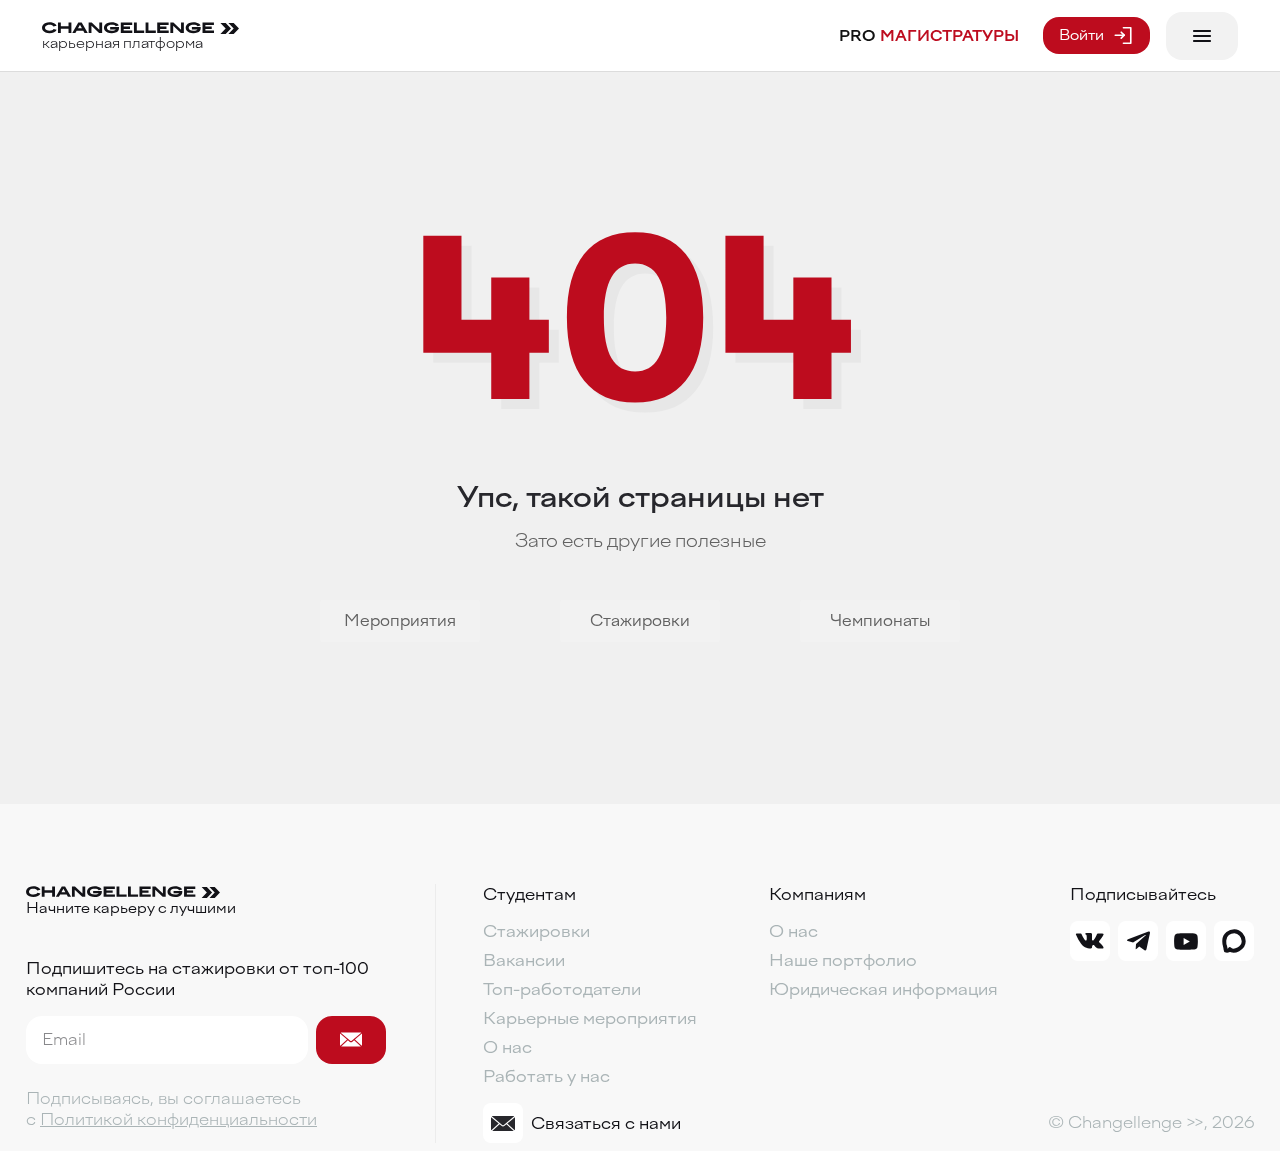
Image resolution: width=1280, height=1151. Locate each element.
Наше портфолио (843, 960)
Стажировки (640, 621)
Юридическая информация (883, 989)
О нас (507, 1047)
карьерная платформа (122, 43)
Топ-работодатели (562, 989)
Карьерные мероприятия (590, 1018)
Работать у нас (546, 1076)
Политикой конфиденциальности (178, 1119)
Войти (1081, 35)
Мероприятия (400, 621)
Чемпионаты (880, 621)
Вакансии (524, 960)
